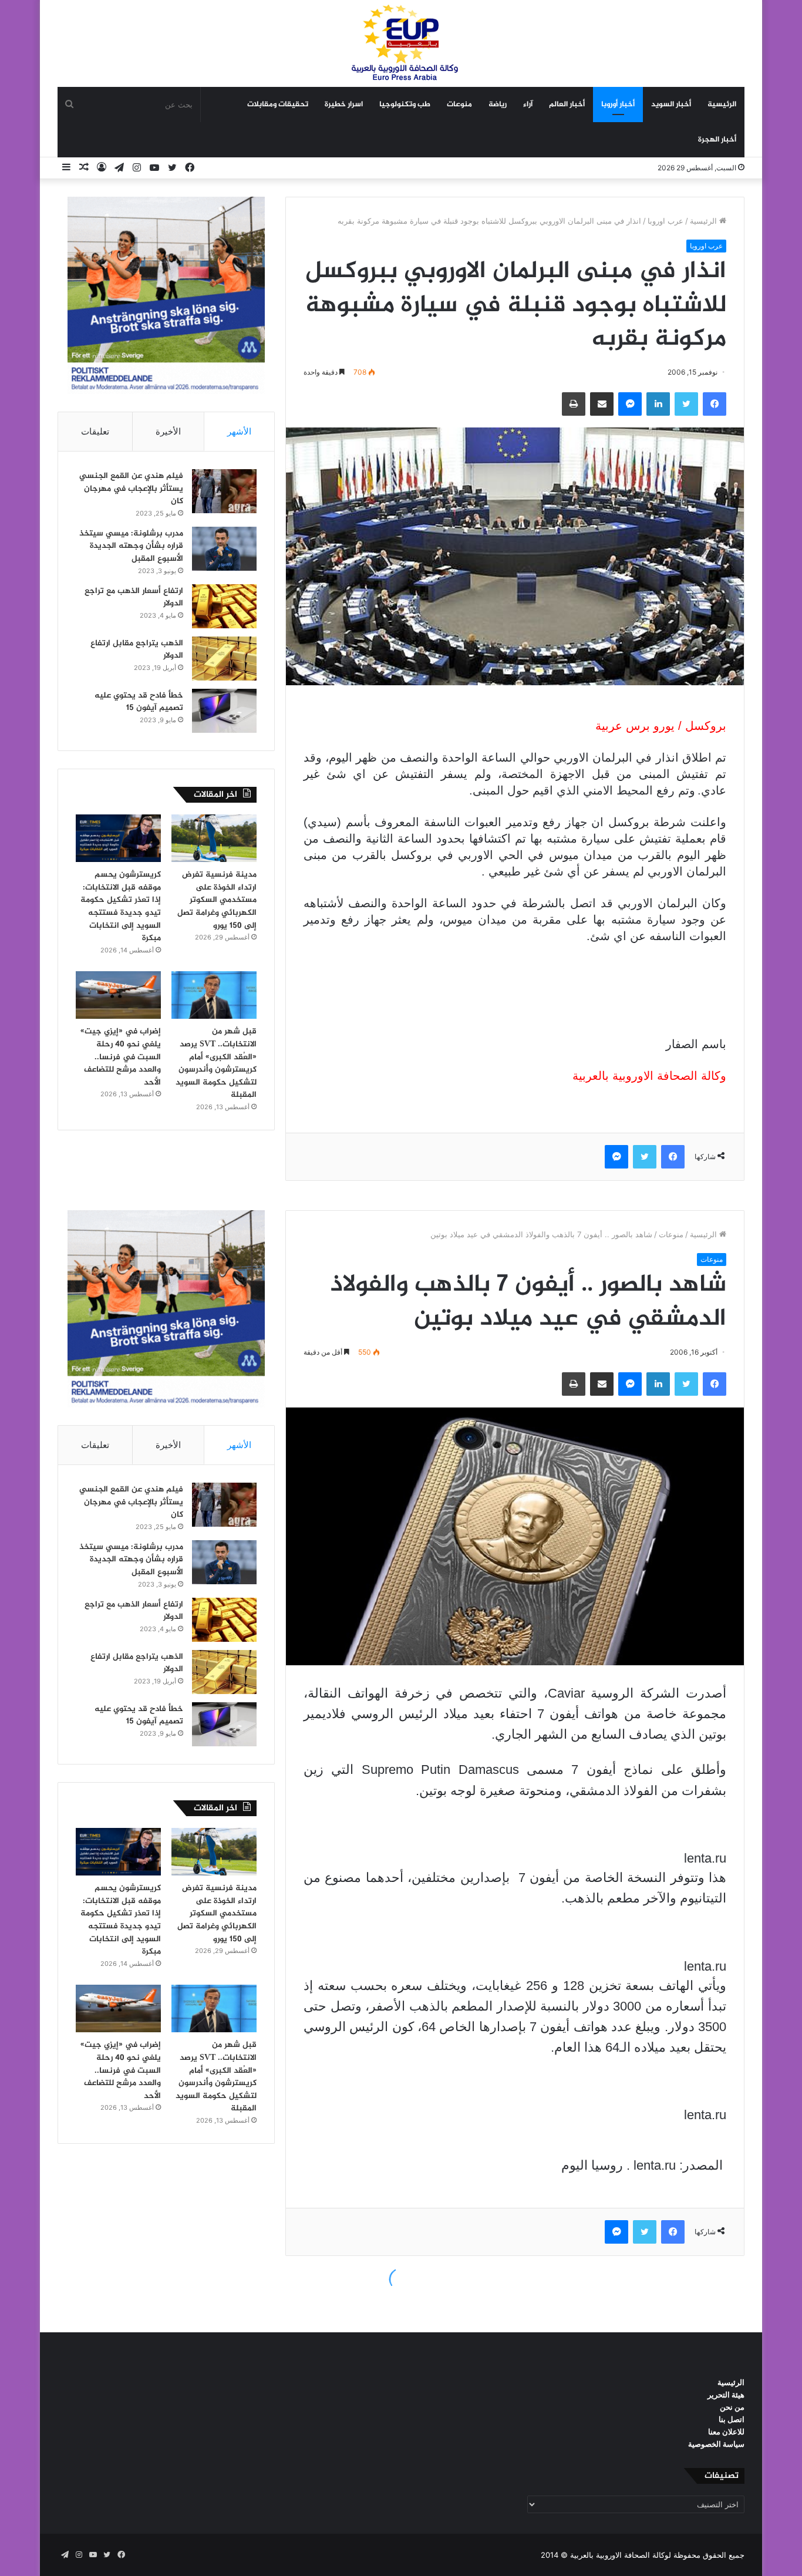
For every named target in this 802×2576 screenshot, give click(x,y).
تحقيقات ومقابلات (278, 105)
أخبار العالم (567, 105)
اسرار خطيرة (344, 105)
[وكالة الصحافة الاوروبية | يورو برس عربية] (401, 43)
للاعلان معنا (726, 2432)
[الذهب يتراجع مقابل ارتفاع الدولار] (224, 659)
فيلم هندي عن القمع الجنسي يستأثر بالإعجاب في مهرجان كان (131, 489)
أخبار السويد (671, 105)
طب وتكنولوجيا (405, 105)
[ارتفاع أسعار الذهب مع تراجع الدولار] (224, 606)
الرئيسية (722, 105)
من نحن (732, 2407)
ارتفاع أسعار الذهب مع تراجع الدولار (134, 597)
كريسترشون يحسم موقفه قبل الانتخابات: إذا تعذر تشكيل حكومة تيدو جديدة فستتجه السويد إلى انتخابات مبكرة (121, 906)
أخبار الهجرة (717, 140)
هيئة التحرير (726, 2395)
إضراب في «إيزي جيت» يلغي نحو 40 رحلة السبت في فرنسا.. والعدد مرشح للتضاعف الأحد (121, 1057)
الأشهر (239, 431)
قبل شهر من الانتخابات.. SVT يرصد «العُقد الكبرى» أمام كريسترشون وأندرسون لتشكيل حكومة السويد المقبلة (216, 1063)
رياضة (498, 105)
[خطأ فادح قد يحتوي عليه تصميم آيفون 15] (224, 711)
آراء (528, 105)
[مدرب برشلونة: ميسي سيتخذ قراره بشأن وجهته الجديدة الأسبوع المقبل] (224, 549)
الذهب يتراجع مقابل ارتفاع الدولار (137, 650)
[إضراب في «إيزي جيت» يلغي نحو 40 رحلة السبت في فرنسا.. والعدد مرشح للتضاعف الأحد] (118, 995)
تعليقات (95, 431)
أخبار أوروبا (618, 105)
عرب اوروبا (665, 221)
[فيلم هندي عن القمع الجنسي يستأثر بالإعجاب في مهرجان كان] (224, 491)
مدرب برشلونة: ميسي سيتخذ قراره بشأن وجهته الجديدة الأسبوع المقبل (131, 546)
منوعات (459, 105)
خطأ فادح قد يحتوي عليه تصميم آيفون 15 (139, 702)
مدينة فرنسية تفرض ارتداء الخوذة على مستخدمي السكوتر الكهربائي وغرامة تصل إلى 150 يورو (217, 900)
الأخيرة (168, 431)
